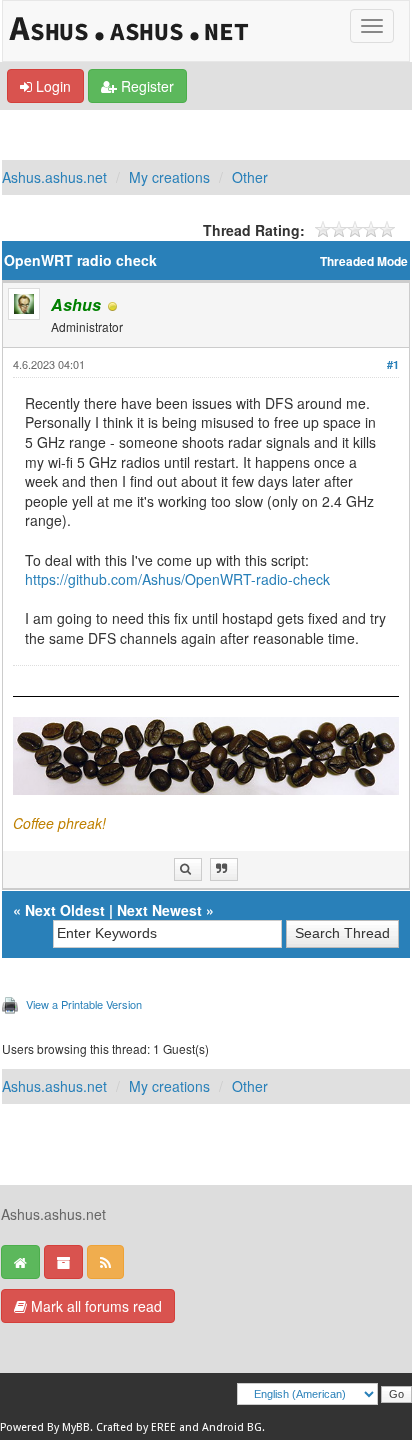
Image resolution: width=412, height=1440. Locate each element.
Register (145, 86)
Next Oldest (65, 910)
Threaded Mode (364, 261)
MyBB (76, 1427)
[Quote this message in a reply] (224, 869)
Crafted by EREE (136, 1427)
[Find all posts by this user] (188, 869)
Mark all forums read (94, 1306)
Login (51, 86)
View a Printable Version (84, 1004)
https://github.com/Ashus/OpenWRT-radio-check (177, 579)
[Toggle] (372, 26)
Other (250, 177)
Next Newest (159, 910)
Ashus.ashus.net (54, 177)
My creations (169, 177)
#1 (393, 364)
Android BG (232, 1427)
